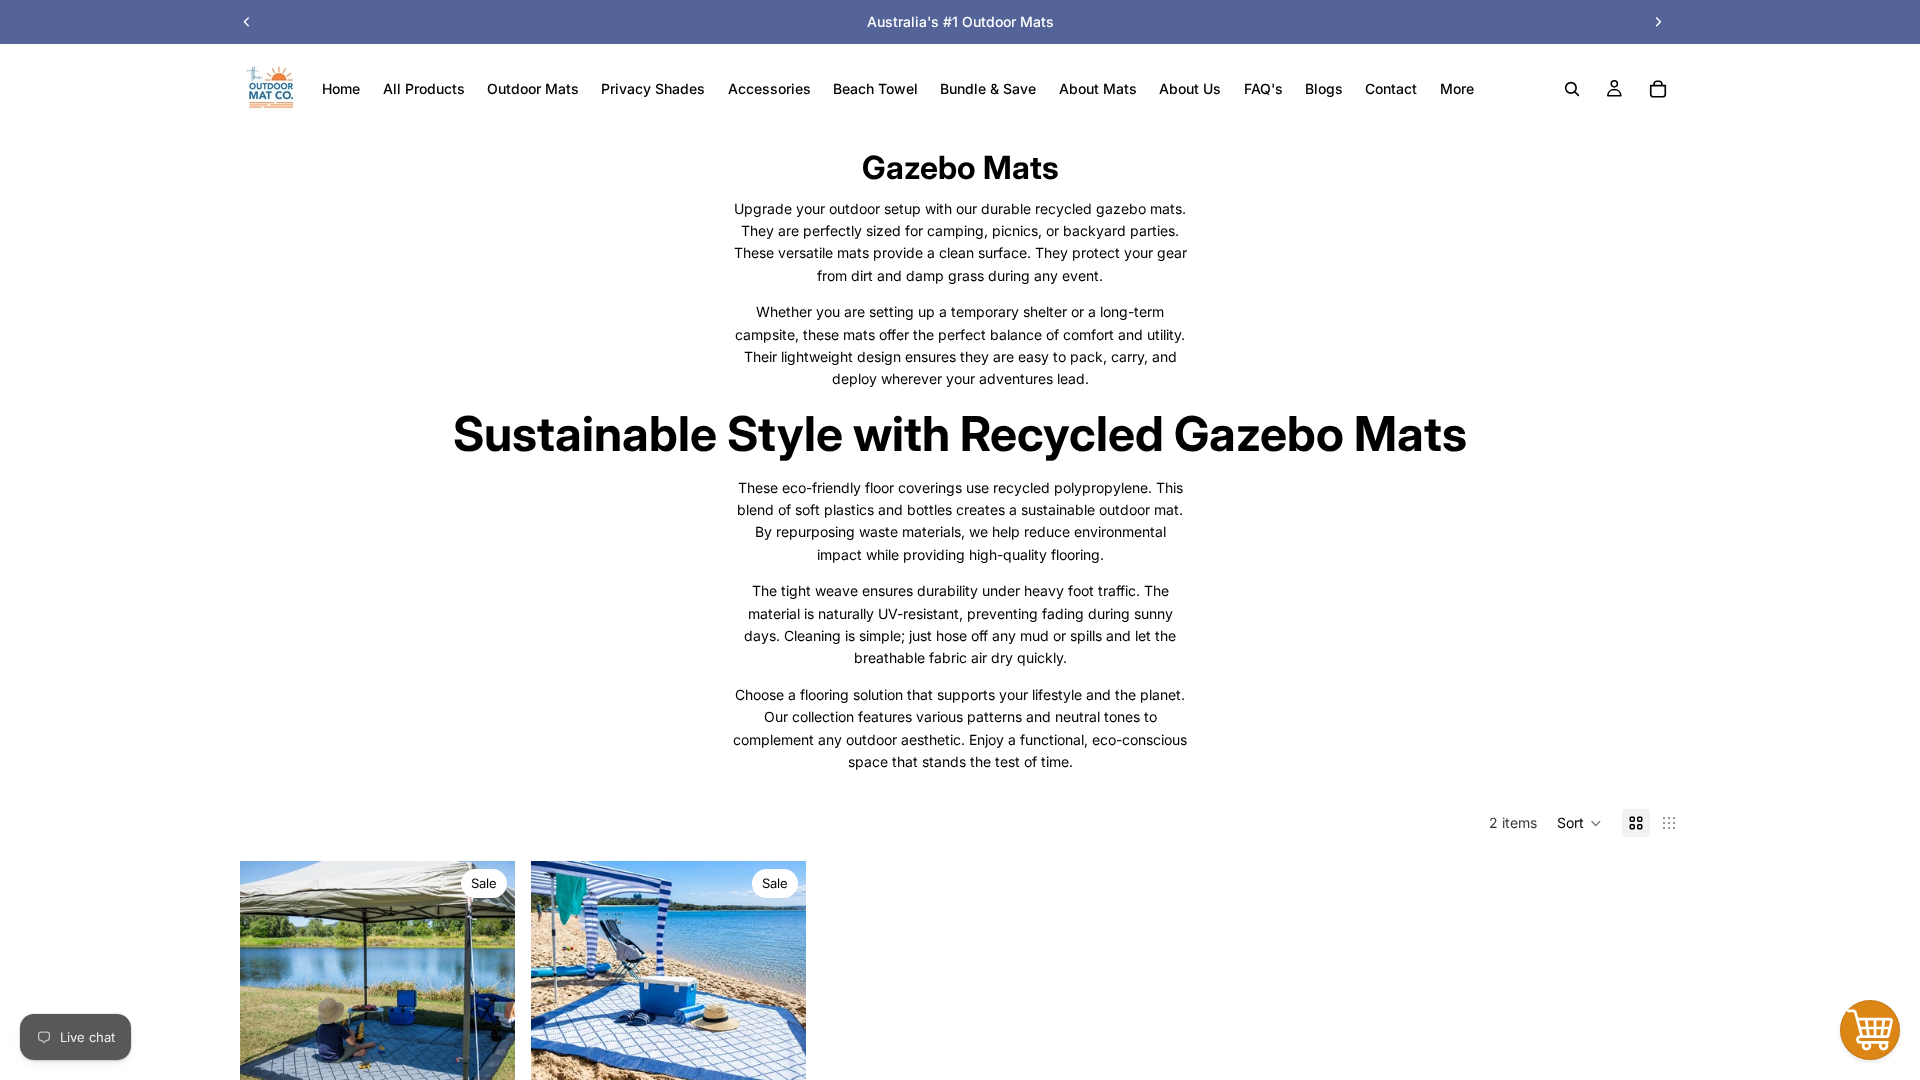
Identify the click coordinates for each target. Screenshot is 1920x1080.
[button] (1579, 823)
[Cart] (1658, 89)
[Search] (1572, 89)
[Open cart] (1870, 1030)
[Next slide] (1658, 22)
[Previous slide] (247, 22)
